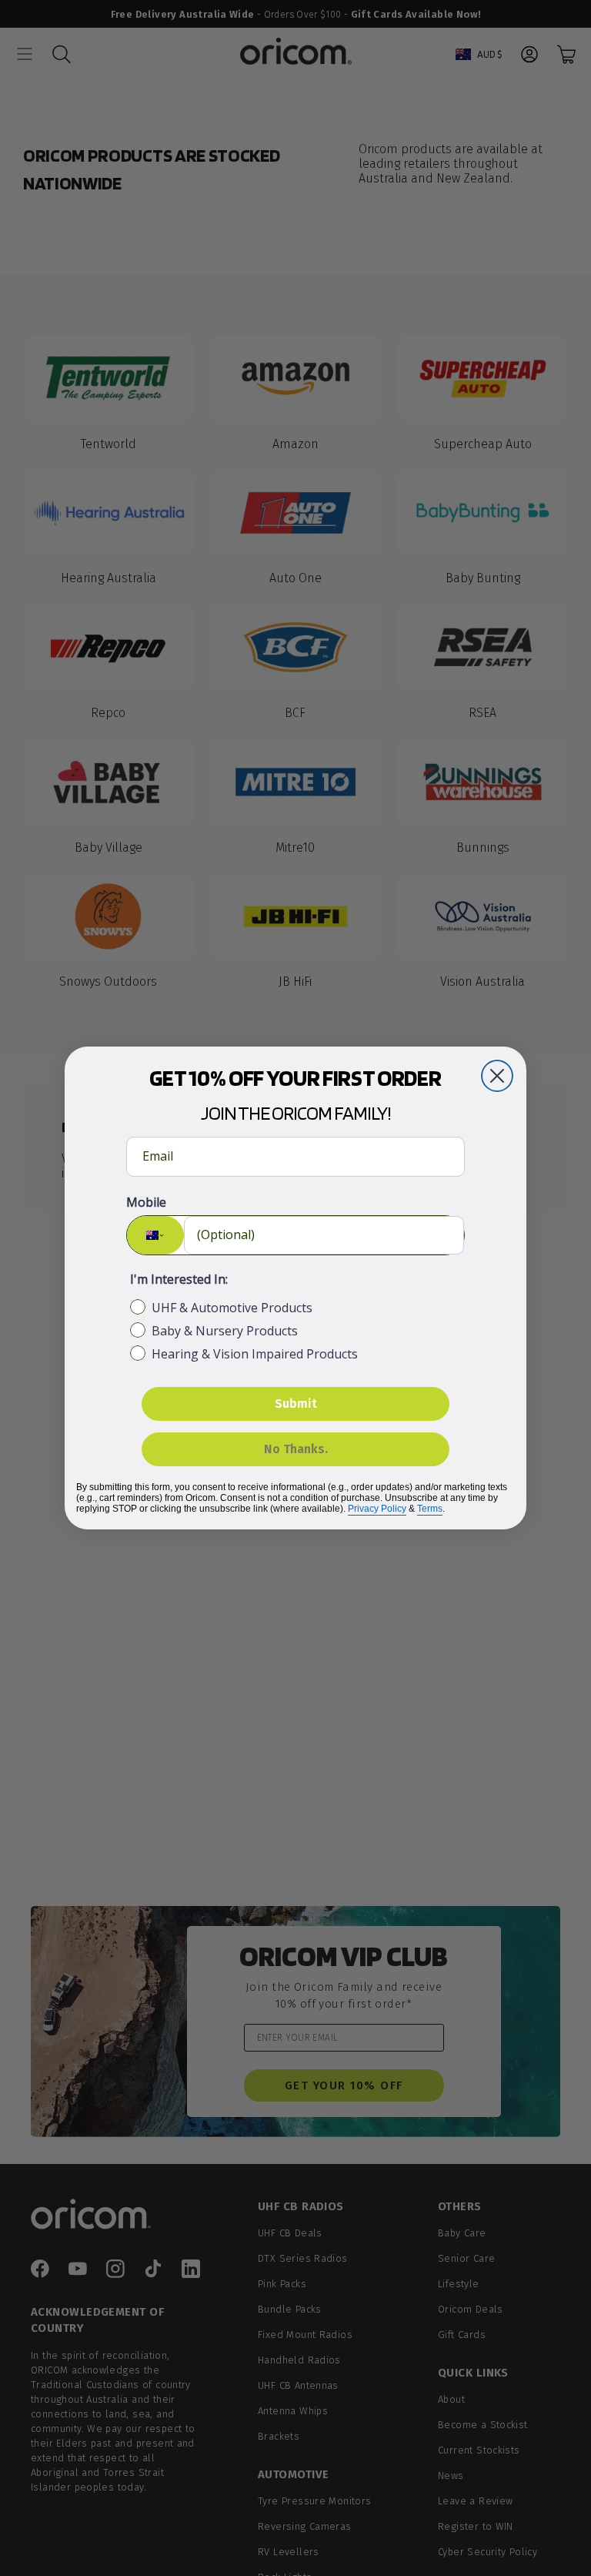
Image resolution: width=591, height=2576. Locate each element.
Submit (296, 1404)
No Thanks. (296, 1449)
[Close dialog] (497, 1076)
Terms (430, 1509)
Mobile (146, 1202)
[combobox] (155, 1235)
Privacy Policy (377, 1509)
